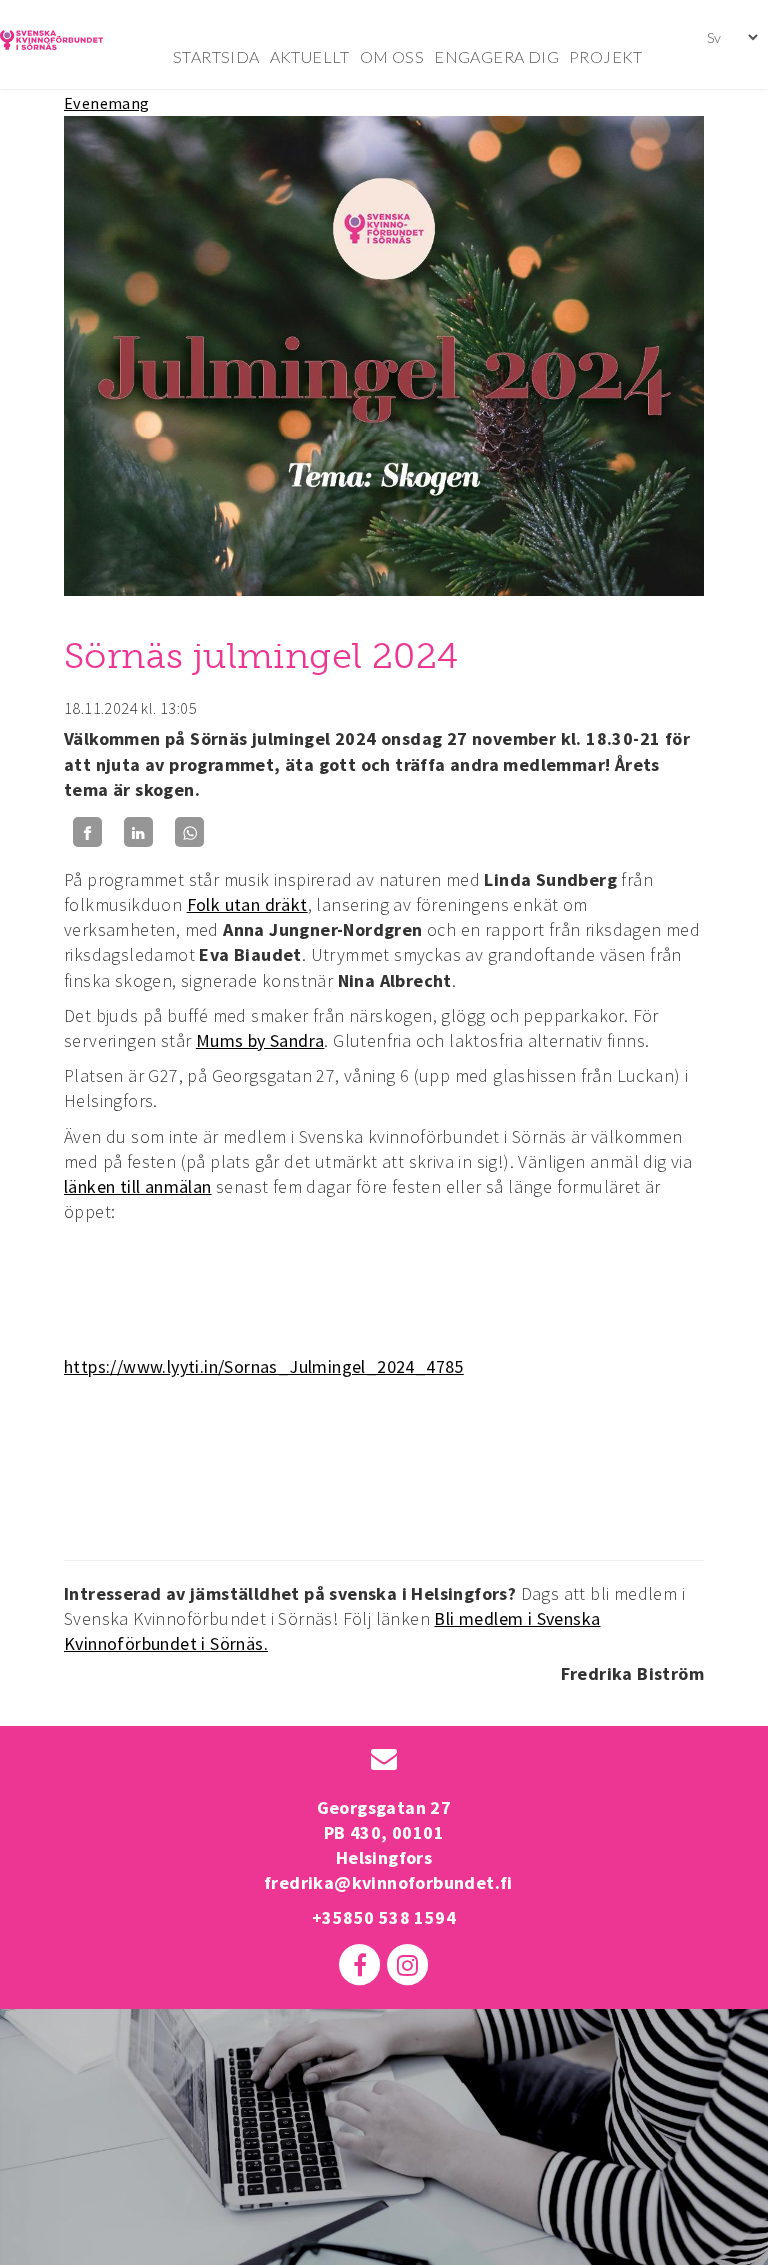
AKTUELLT (310, 56)
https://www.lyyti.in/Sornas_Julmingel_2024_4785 (264, 1366)
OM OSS (392, 56)
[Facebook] (87, 832)
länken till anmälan (138, 1186)
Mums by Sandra (260, 1040)
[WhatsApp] (189, 832)
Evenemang (107, 103)
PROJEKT (606, 56)
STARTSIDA (216, 56)
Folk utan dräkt (247, 904)
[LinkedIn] (138, 832)
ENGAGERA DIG (496, 56)
